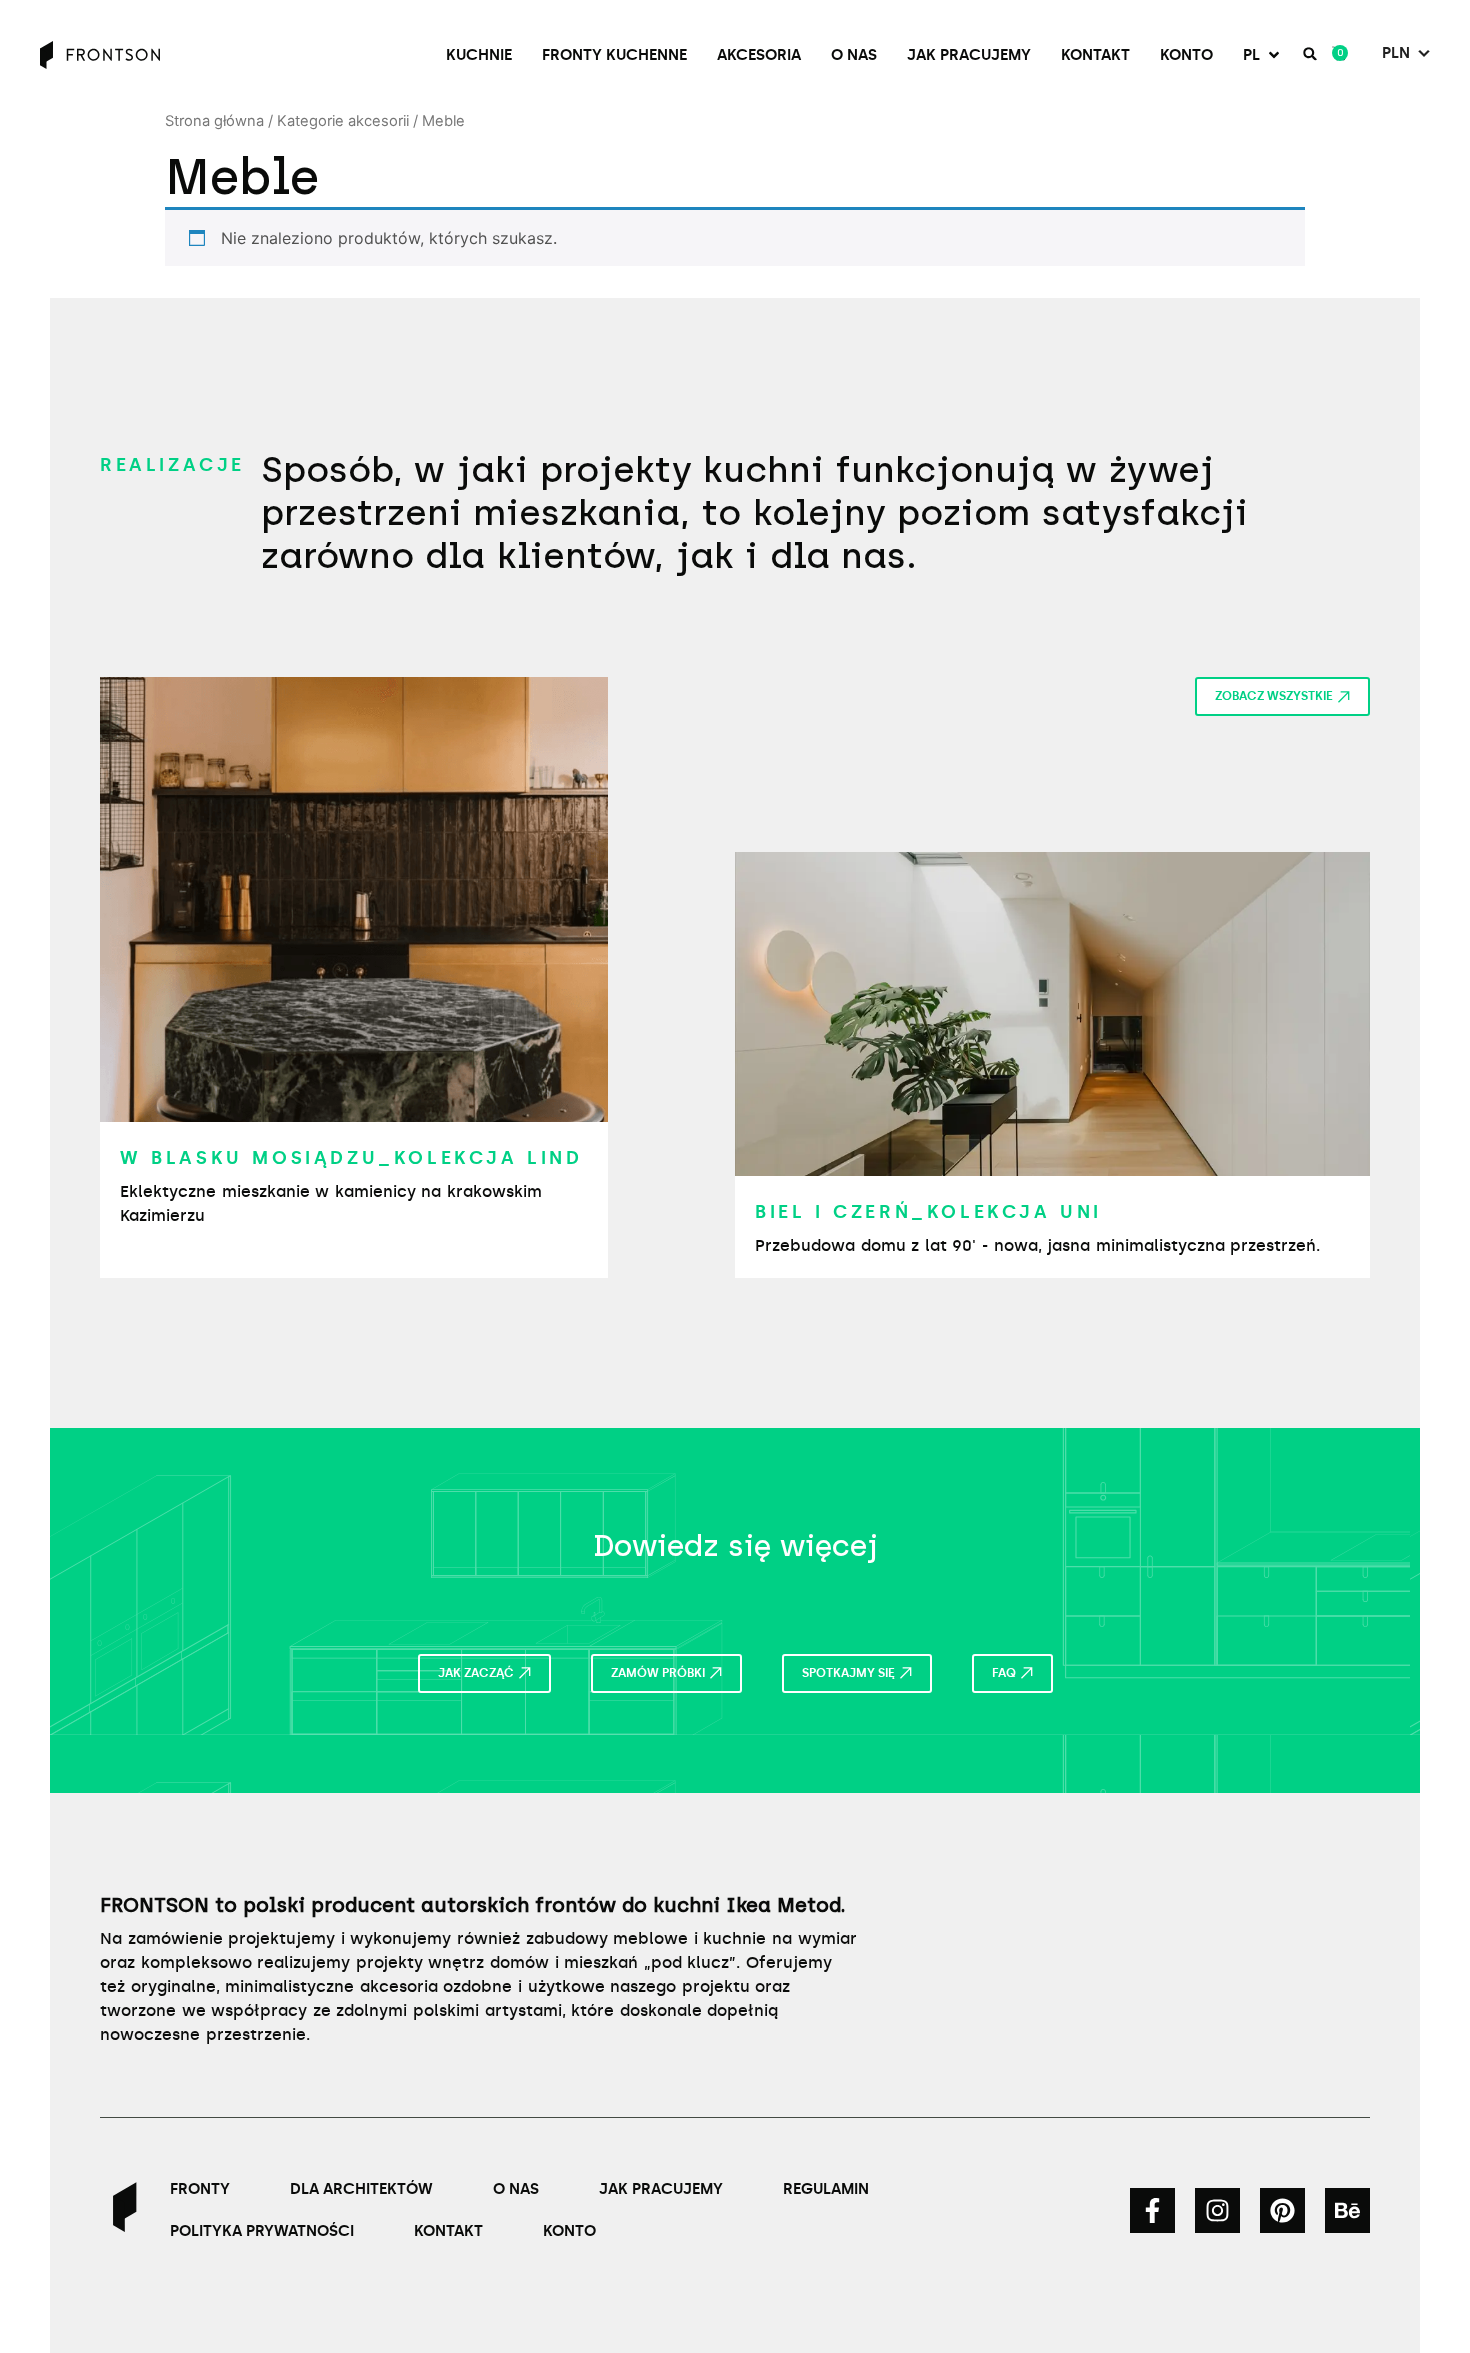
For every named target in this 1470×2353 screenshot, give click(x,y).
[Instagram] (1217, 2210)
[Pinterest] (1282, 2210)
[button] (1263, 55)
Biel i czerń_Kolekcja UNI (928, 1212)
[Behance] (1347, 2210)
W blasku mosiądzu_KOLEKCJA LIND (351, 1158)
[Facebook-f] (1152, 2210)
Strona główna (214, 121)
